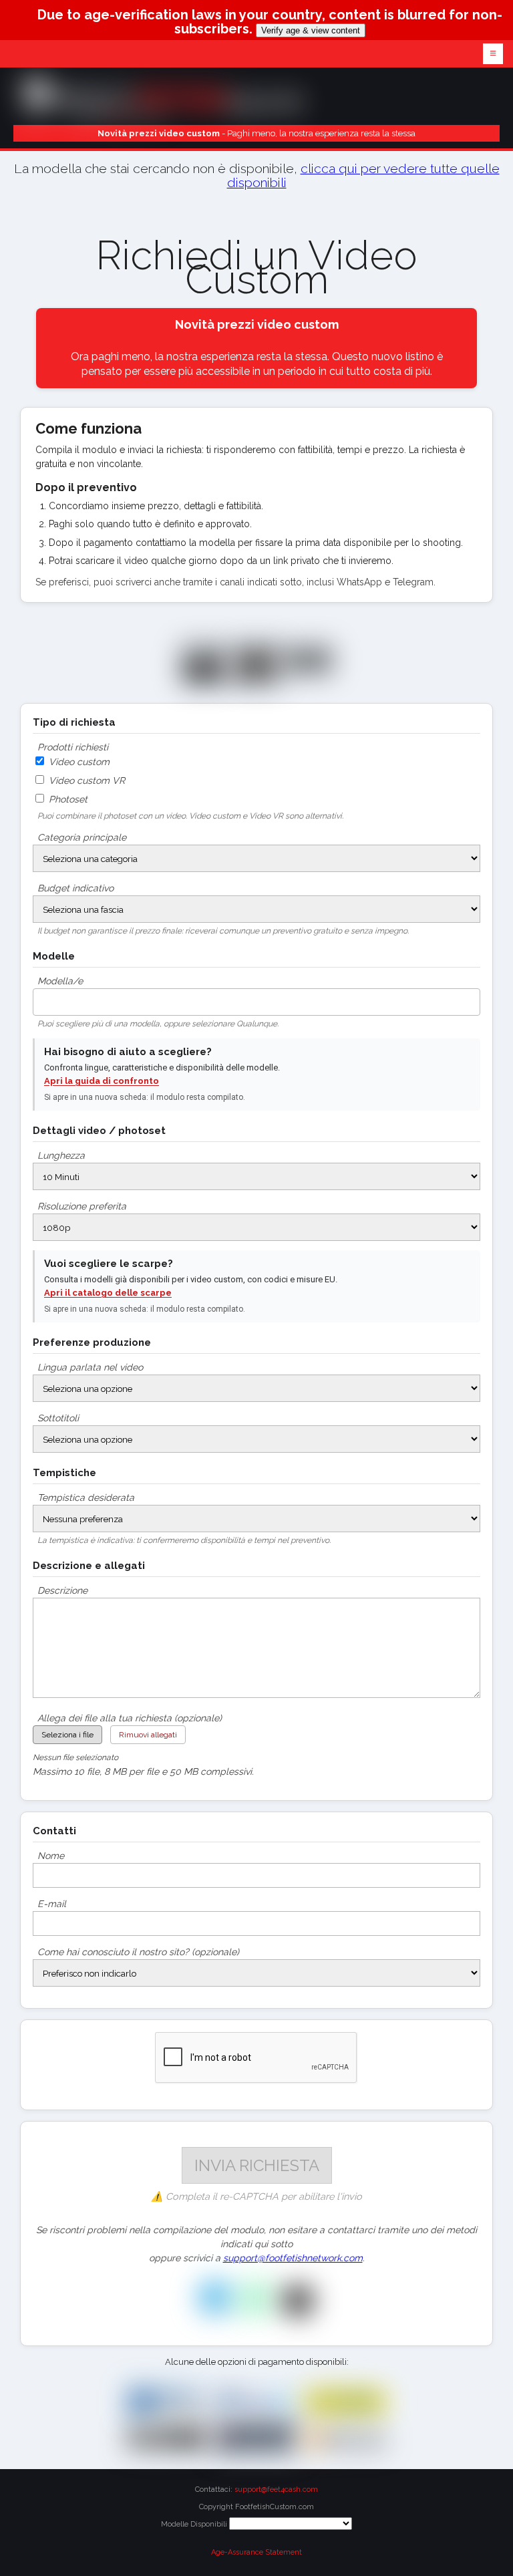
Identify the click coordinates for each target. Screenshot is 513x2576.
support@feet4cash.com (276, 2489)
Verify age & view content (311, 30)
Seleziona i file (67, 1735)
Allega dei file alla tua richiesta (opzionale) (130, 1718)
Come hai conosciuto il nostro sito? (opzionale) (138, 1952)
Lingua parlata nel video (90, 1367)
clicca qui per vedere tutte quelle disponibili (363, 176)
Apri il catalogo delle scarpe (108, 1293)
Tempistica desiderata (86, 1497)
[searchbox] (40, 998)
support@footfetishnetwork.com (293, 2258)
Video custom (78, 762)
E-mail (52, 1904)
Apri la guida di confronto (102, 1081)
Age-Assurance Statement (256, 2552)
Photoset (67, 799)
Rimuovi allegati (148, 1735)
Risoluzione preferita (82, 1206)
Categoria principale (82, 837)
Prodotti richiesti (73, 747)
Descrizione (62, 1590)
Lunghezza (61, 1155)
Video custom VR (85, 780)
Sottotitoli (58, 1418)
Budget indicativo (75, 888)
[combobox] (256, 1002)
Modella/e (60, 981)
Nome (51, 1856)
